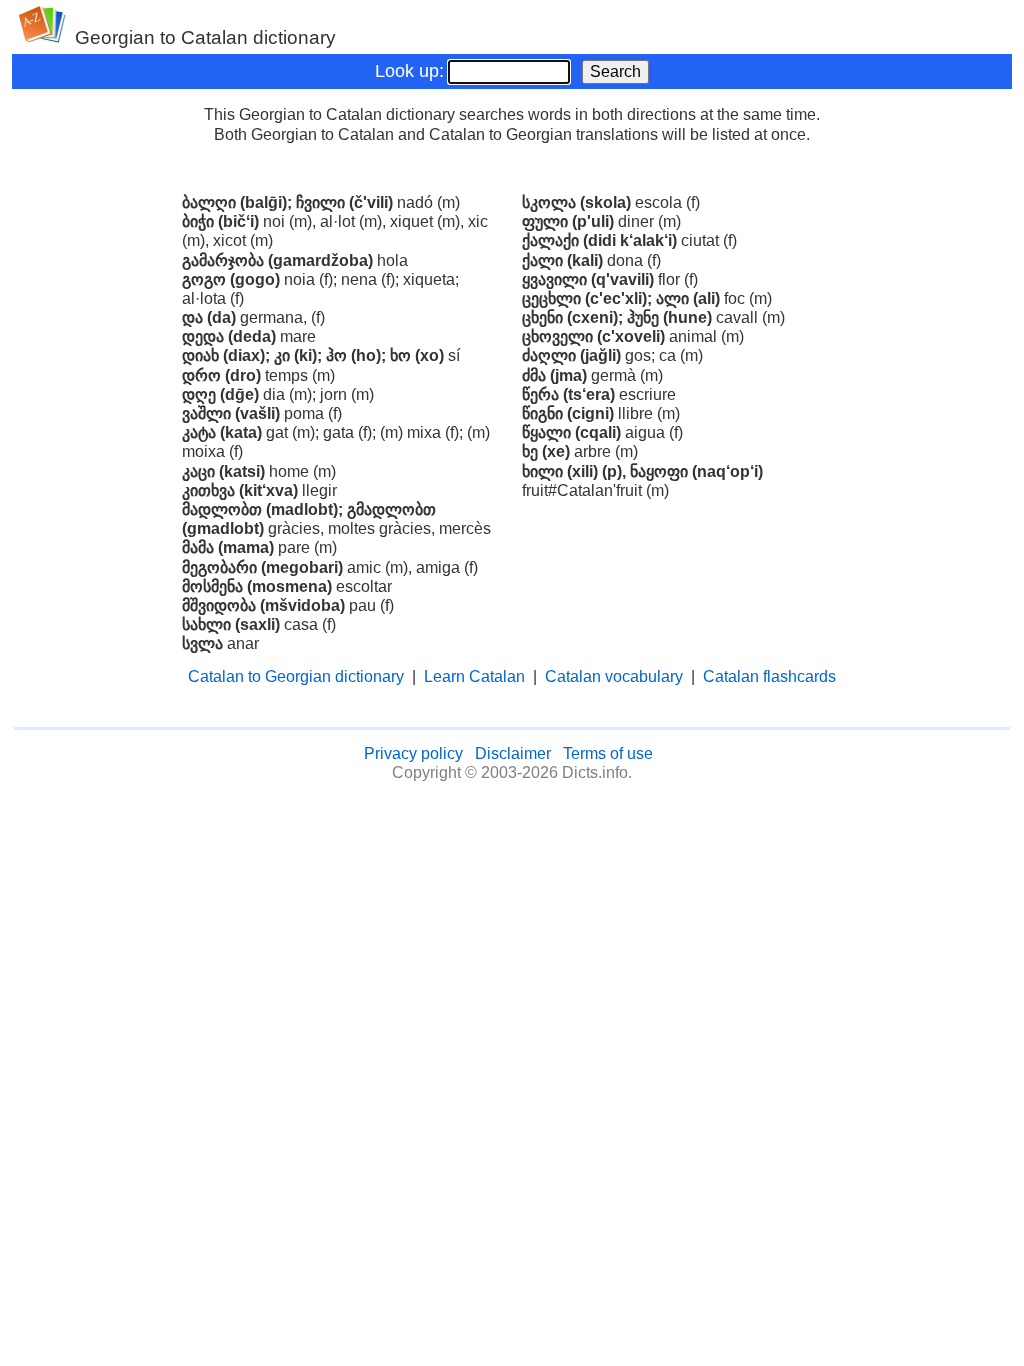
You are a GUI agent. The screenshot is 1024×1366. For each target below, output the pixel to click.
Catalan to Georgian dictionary (296, 676)
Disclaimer (513, 753)
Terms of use (608, 753)
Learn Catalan (474, 676)
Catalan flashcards (769, 676)
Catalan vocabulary (614, 676)
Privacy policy (413, 753)
